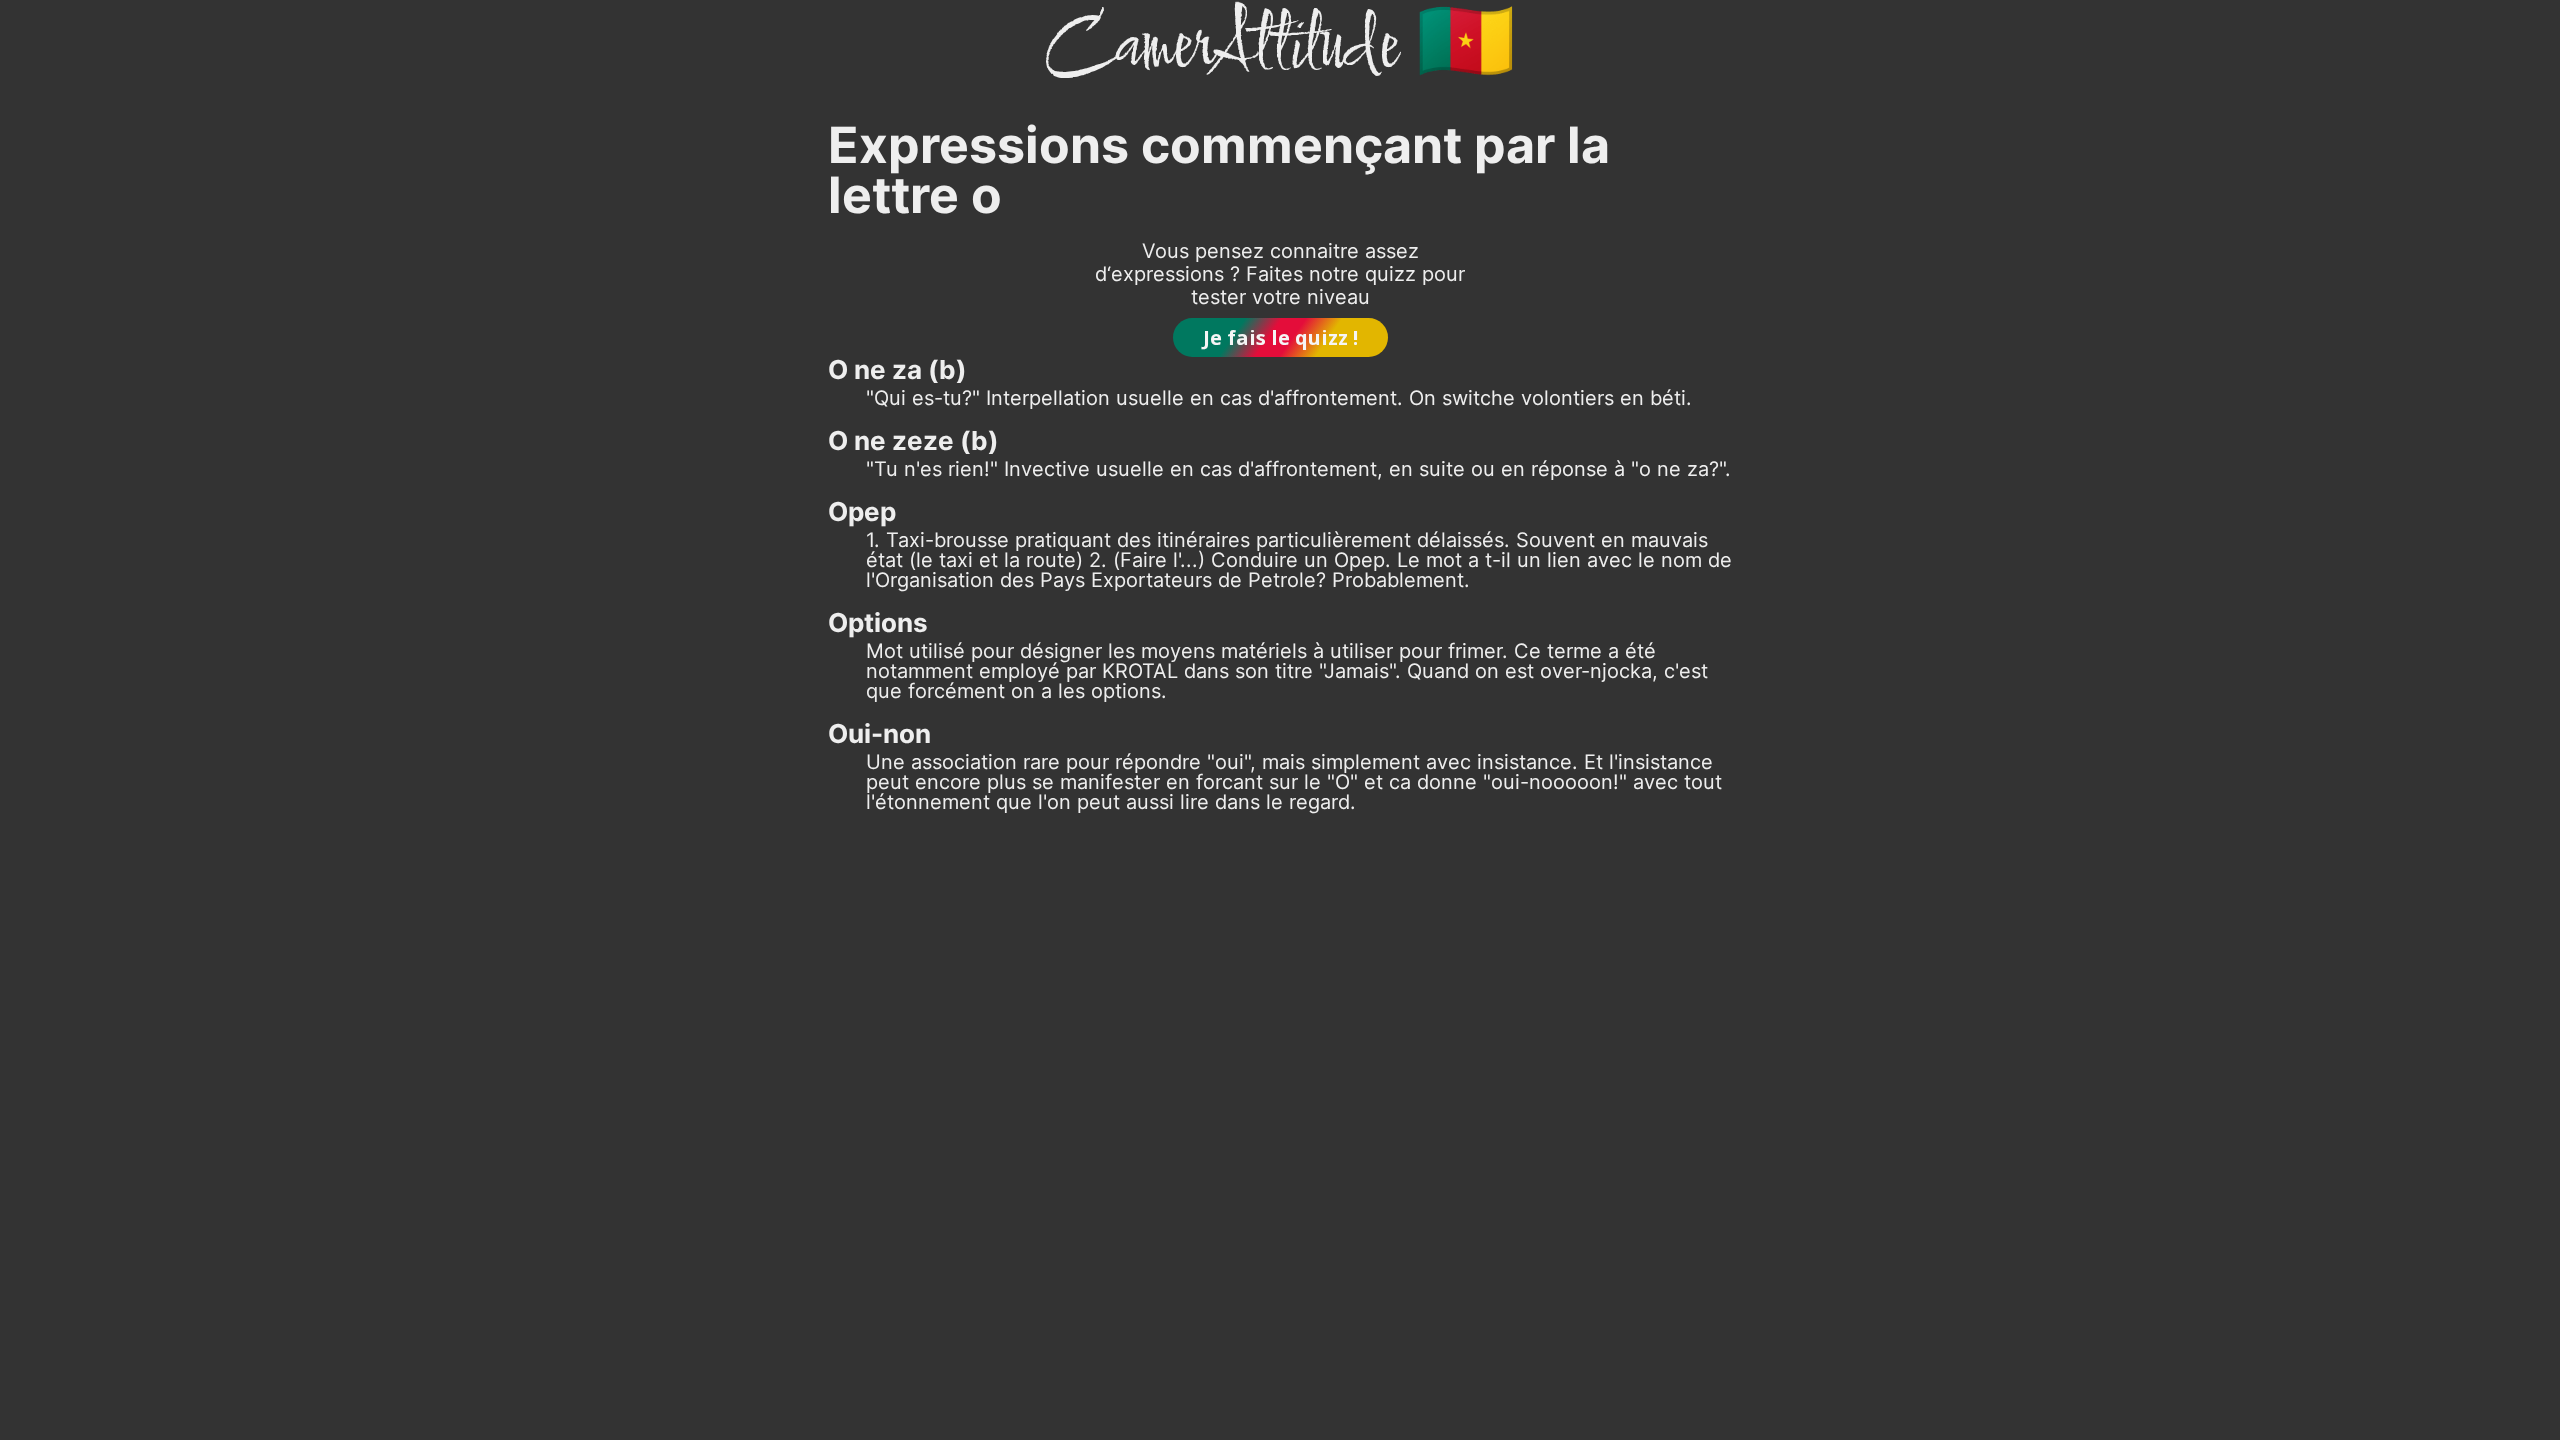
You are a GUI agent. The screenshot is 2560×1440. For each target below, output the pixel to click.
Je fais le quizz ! (1280, 337)
